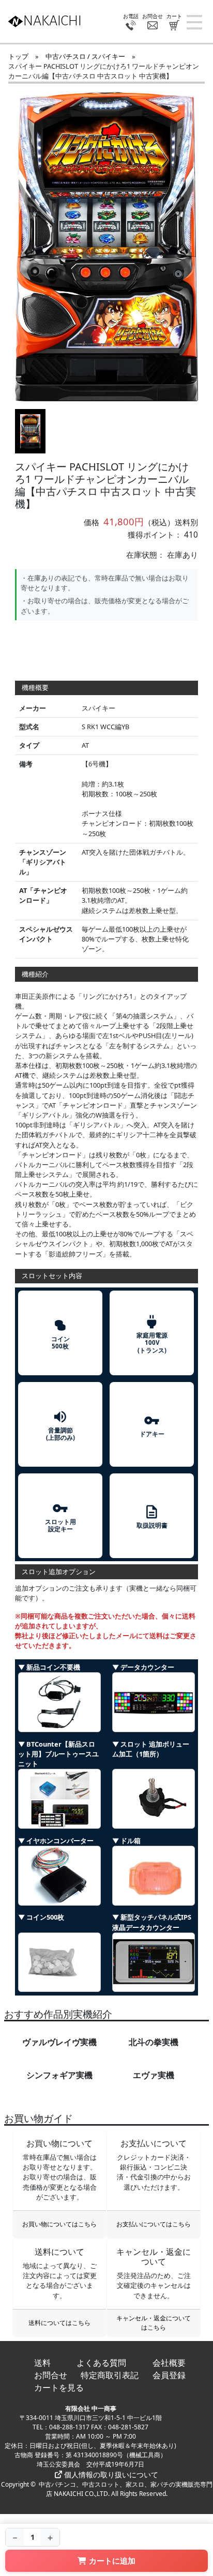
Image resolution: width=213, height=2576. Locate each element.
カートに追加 (112, 2561)
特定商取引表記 (110, 2375)
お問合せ (51, 2375)
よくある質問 (101, 2363)
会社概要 (169, 2363)
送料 (42, 2363)
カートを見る (59, 2387)
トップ (18, 56)
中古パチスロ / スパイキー (85, 56)
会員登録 (169, 2375)
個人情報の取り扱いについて (110, 2475)
